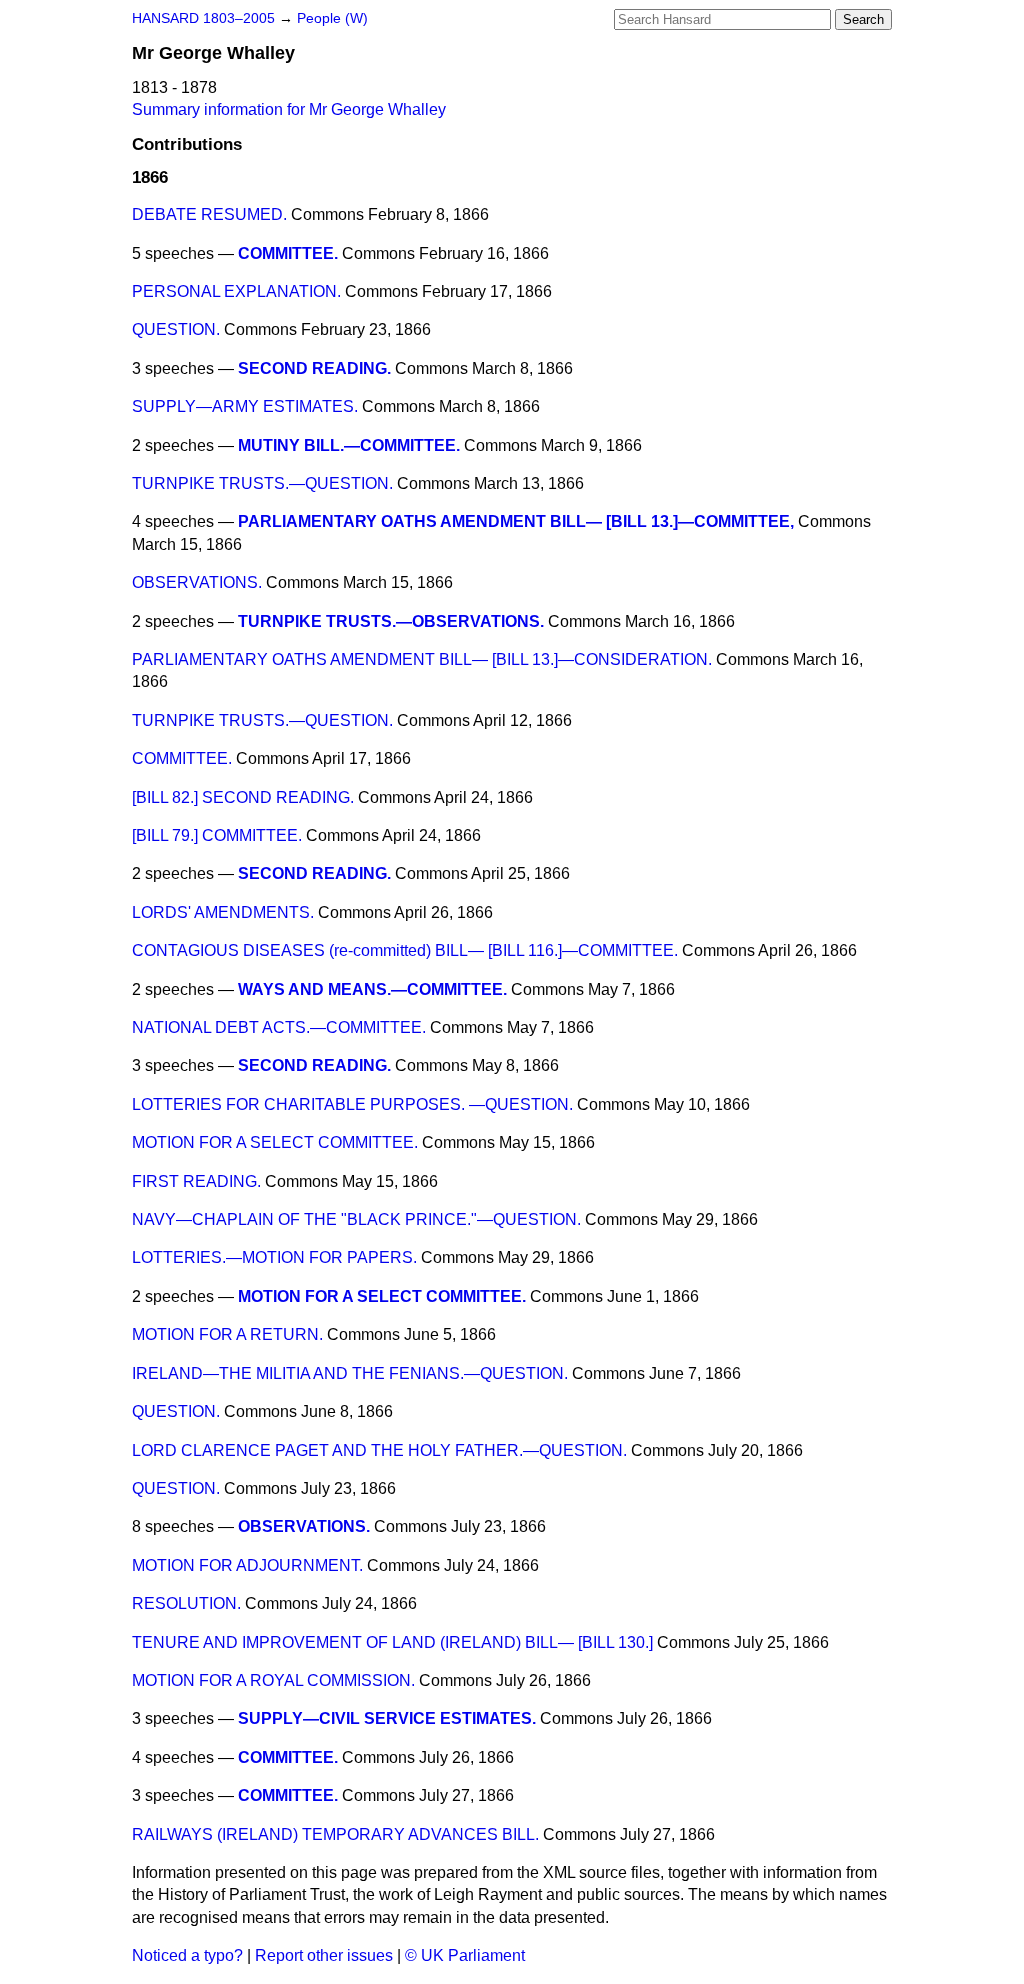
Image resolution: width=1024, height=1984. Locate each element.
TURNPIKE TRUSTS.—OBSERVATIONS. (391, 621)
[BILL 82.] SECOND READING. (243, 797)
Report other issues (324, 1955)
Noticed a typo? (187, 1955)
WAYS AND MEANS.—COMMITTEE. (372, 989)
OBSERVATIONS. (197, 582)
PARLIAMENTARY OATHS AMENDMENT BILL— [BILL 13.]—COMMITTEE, (516, 521)
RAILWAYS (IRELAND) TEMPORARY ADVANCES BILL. (335, 1834)
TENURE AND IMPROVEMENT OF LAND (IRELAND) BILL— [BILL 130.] (392, 1642)
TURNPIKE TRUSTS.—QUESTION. (262, 483)
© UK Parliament (465, 1955)
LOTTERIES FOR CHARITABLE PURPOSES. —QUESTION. (352, 1104)
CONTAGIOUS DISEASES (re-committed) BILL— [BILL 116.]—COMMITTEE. (405, 950)
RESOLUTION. (186, 1603)
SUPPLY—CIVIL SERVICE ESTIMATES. (387, 1718)
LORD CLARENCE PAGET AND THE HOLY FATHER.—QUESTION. (379, 1450)
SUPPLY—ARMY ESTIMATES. (245, 406)
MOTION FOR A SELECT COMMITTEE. (275, 1142)
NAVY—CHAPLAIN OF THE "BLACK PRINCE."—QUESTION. (356, 1219)
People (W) (332, 18)
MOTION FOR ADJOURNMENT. (247, 1565)
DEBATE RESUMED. (209, 214)
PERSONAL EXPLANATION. (236, 291)
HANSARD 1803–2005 (203, 18)
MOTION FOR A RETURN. (227, 1334)
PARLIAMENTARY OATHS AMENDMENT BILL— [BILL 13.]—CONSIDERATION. (422, 659)
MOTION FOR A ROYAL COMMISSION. (273, 1680)
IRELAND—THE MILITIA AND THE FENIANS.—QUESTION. (350, 1373)
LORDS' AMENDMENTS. (223, 912)
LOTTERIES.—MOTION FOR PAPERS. (274, 1257)
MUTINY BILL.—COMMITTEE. (349, 445)
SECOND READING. (314, 368)
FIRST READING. (196, 1181)
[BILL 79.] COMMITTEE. (217, 835)
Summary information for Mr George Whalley (289, 109)
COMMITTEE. (288, 253)
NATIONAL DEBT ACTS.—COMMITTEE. (279, 1027)
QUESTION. (176, 329)
